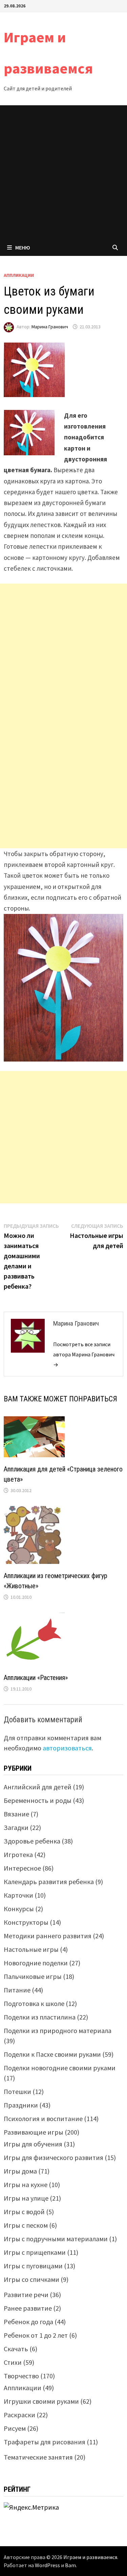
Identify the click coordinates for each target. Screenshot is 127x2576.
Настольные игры (31, 1949)
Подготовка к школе (34, 2003)
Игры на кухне (26, 2185)
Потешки (17, 2091)
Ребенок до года (28, 2322)
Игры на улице (26, 2198)
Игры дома (20, 2171)
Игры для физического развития (54, 2157)
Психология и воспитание (43, 2119)
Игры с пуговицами (33, 2266)
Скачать (16, 2349)
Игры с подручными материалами (56, 2239)
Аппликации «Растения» (36, 1678)
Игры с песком (26, 2225)
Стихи (13, 2362)
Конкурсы (19, 1909)
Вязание (16, 1814)
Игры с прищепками (35, 2252)
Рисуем (15, 2428)
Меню (23, 247)
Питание (17, 1990)
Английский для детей (38, 1787)
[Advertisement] (63, 172)
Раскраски (19, 2415)
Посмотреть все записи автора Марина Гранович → (84, 1354)
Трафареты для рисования (45, 2442)
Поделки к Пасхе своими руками (52, 2054)
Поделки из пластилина (40, 2017)
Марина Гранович (50, 327)
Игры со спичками (31, 2279)
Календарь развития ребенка (49, 1882)
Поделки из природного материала (58, 2031)
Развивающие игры (34, 2132)
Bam (70, 2565)
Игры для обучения (33, 2144)
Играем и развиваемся (90, 2557)
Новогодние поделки (36, 1963)
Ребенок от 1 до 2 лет (36, 2335)
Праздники (21, 2105)
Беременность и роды (38, 1800)
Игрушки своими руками (41, 2401)
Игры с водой (24, 2212)
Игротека (18, 1854)
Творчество (21, 2376)
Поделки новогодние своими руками (60, 2068)
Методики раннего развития (48, 1936)
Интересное (22, 1868)
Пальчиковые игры (33, 1976)
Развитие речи (26, 2295)
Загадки (16, 1827)
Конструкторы (26, 1922)
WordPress (47, 2565)
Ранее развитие (28, 2308)
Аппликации (19, 275)
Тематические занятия (38, 2457)
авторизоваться (67, 1748)
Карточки (18, 1895)
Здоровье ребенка (32, 1841)
